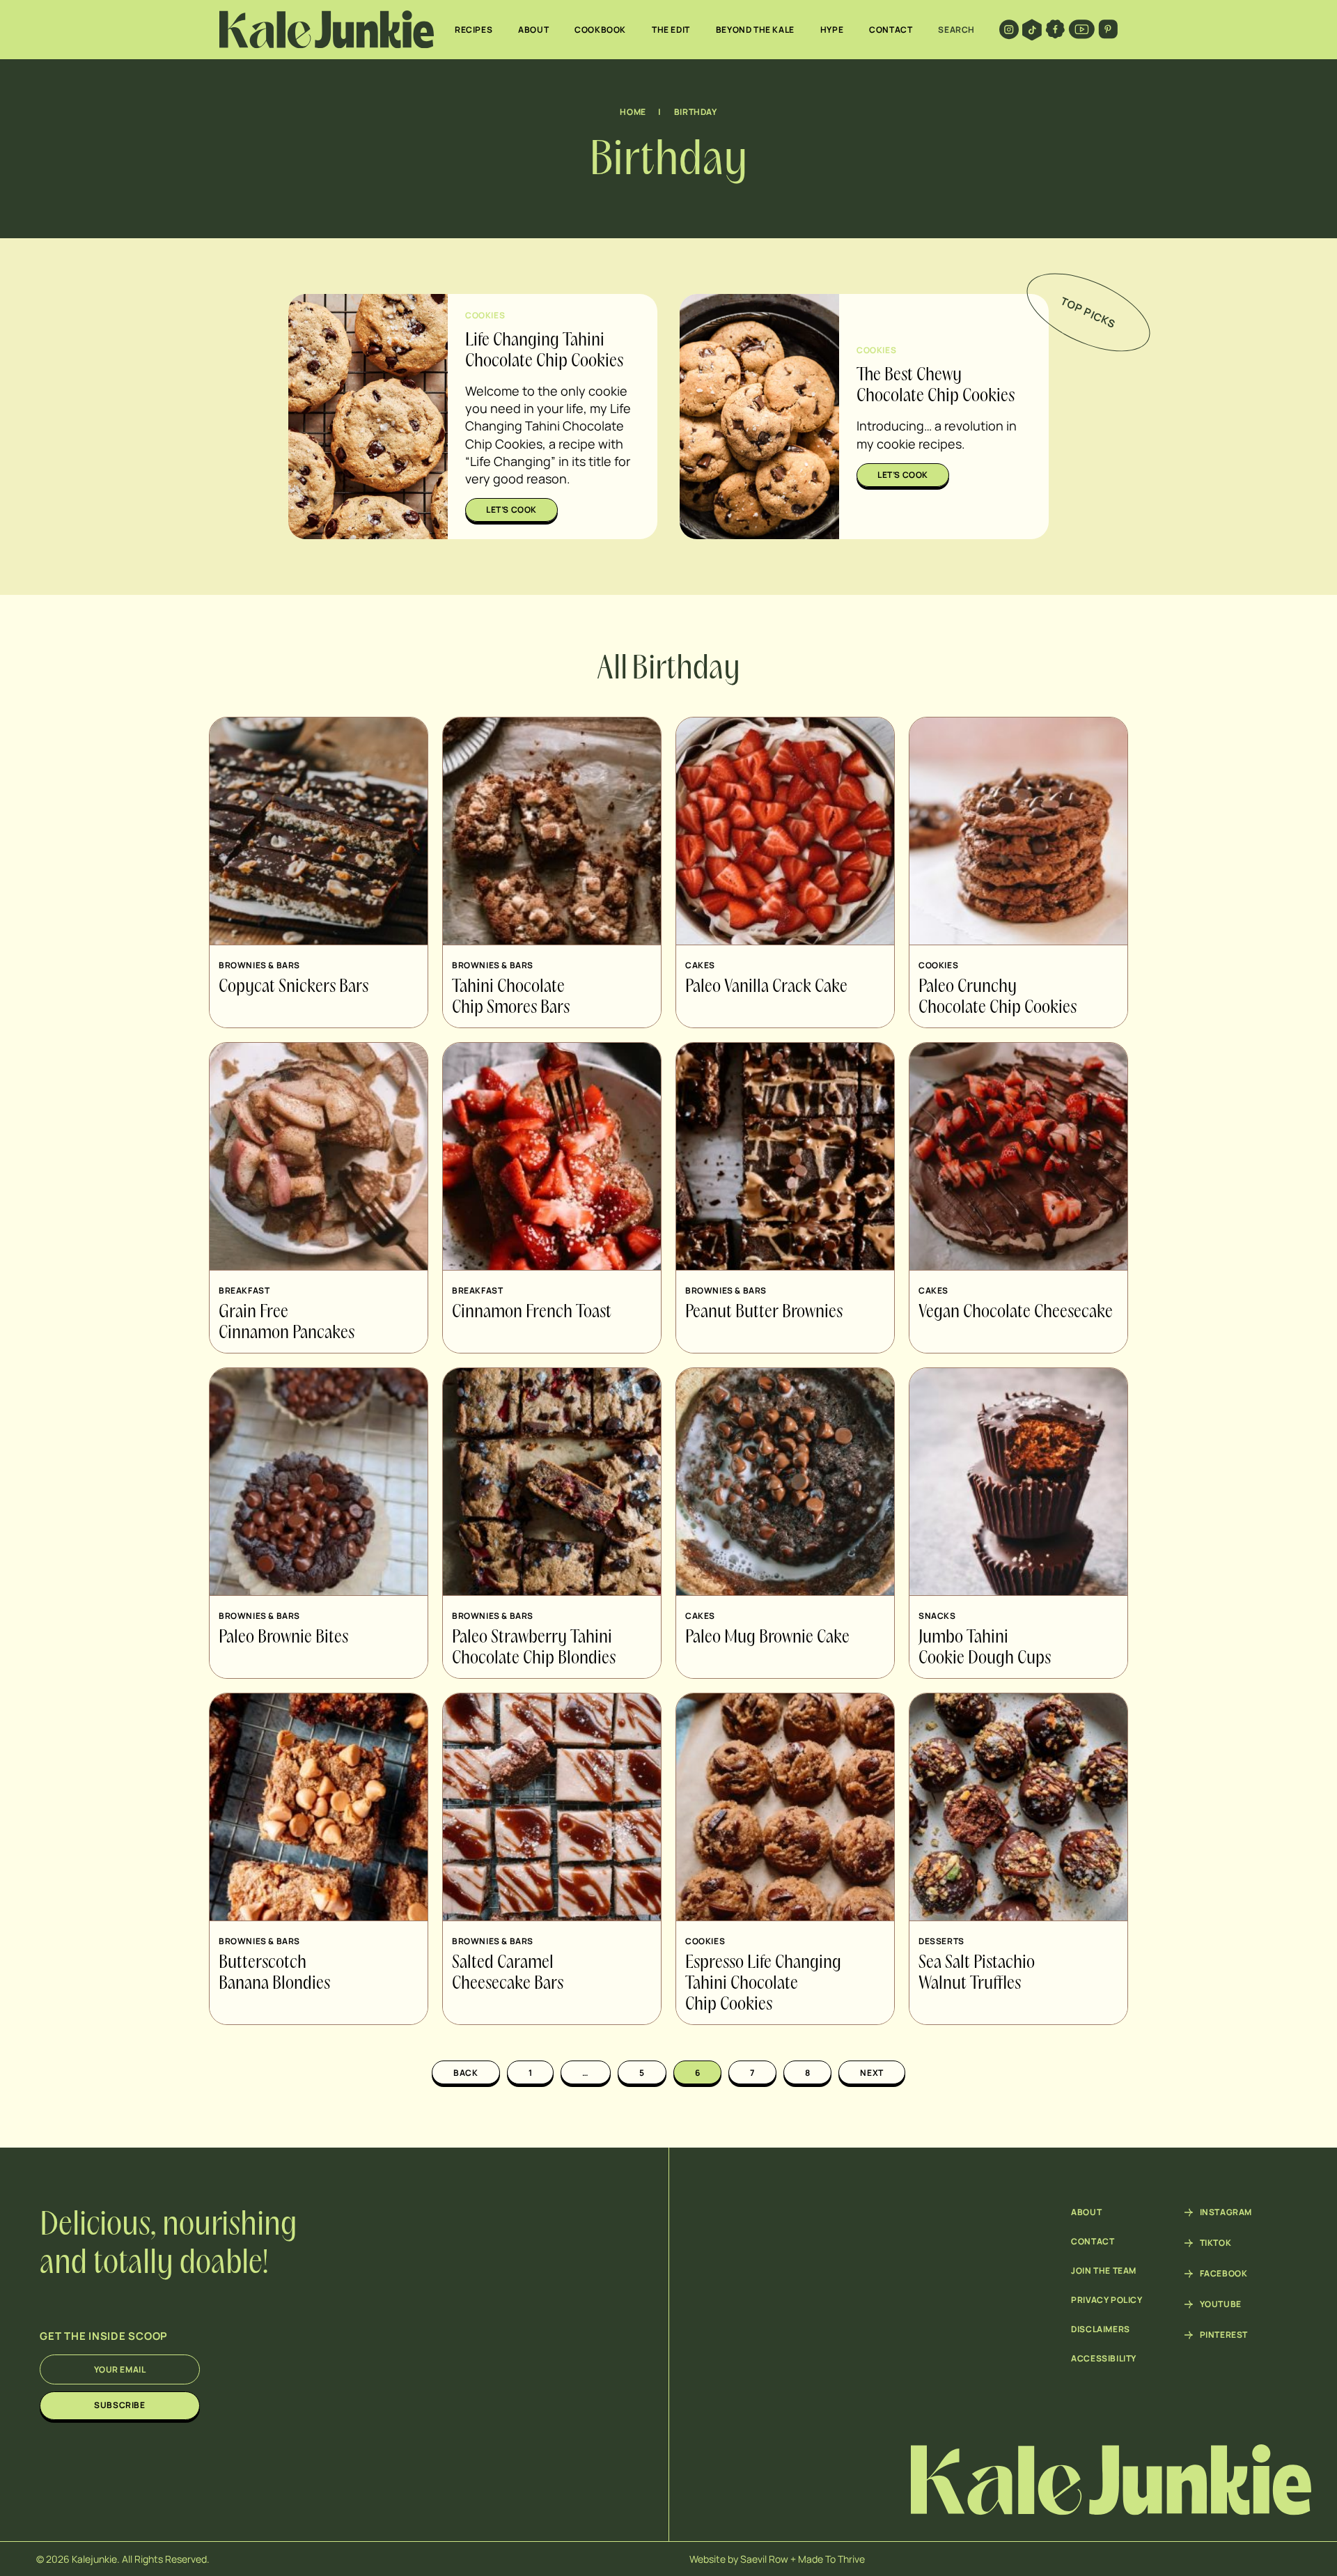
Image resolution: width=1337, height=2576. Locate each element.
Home (633, 112)
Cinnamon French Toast (532, 1312)
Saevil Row (764, 2559)
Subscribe (119, 2405)
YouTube (1221, 2304)
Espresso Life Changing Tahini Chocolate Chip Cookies (763, 1984)
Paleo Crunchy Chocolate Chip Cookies (998, 998)
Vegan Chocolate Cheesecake (1016, 1312)
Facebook (1224, 2274)
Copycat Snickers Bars (294, 987)
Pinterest (1224, 2335)
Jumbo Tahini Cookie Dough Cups (985, 1648)
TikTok (1216, 2243)
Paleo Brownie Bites (283, 1638)
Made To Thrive (831, 2559)
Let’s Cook (511, 510)
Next (871, 2073)
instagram (1226, 2212)
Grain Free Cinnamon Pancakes (287, 1323)
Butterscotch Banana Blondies (274, 1973)
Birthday (696, 112)
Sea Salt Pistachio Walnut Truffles (977, 1973)
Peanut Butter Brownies (764, 1312)
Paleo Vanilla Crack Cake (766, 987)
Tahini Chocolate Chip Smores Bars (511, 998)
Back (466, 2073)
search (956, 30)
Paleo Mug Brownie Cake (767, 1638)
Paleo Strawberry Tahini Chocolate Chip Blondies (534, 1648)
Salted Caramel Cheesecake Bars (508, 1973)
